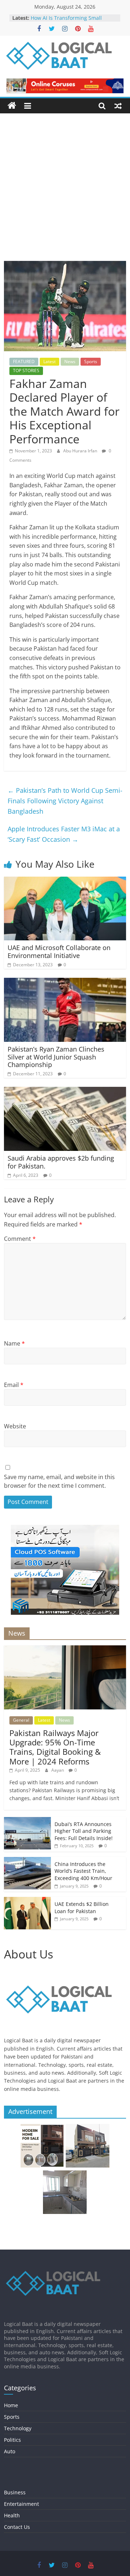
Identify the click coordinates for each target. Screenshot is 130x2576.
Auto (10, 2451)
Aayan (58, 1770)
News (70, 361)
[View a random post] (118, 106)
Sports (91, 361)
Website (15, 1426)
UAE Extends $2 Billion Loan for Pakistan (82, 1908)
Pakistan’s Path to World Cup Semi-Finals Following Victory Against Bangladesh (65, 801)
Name (14, 1343)
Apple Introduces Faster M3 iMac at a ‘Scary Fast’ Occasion (64, 834)
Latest (49, 361)
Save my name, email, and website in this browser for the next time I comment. (59, 1481)
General (21, 1720)
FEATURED (24, 361)
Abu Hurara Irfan (81, 451)
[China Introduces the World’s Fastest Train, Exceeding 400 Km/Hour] (27, 1861)
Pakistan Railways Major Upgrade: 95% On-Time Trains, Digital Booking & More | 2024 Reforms (55, 1747)
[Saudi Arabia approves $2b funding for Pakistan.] (65, 1091)
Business (15, 2492)
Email (14, 1385)
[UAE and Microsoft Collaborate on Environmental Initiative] (65, 881)
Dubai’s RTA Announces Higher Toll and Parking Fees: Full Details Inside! (84, 1831)
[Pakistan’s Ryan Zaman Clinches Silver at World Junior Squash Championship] (65, 982)
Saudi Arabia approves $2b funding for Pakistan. (61, 1162)
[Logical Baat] (12, 106)
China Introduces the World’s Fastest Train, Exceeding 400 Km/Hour (83, 1871)
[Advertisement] (65, 193)
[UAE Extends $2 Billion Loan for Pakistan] (27, 1901)
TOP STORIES (26, 370)
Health (12, 2515)
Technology (18, 2428)
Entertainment (21, 2504)
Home (11, 2405)
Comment (20, 1239)
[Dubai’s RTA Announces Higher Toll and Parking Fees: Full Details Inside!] (27, 1821)
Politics (12, 2440)
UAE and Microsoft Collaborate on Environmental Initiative (59, 952)
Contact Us (17, 2527)
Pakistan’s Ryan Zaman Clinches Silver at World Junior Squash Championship (56, 1057)
